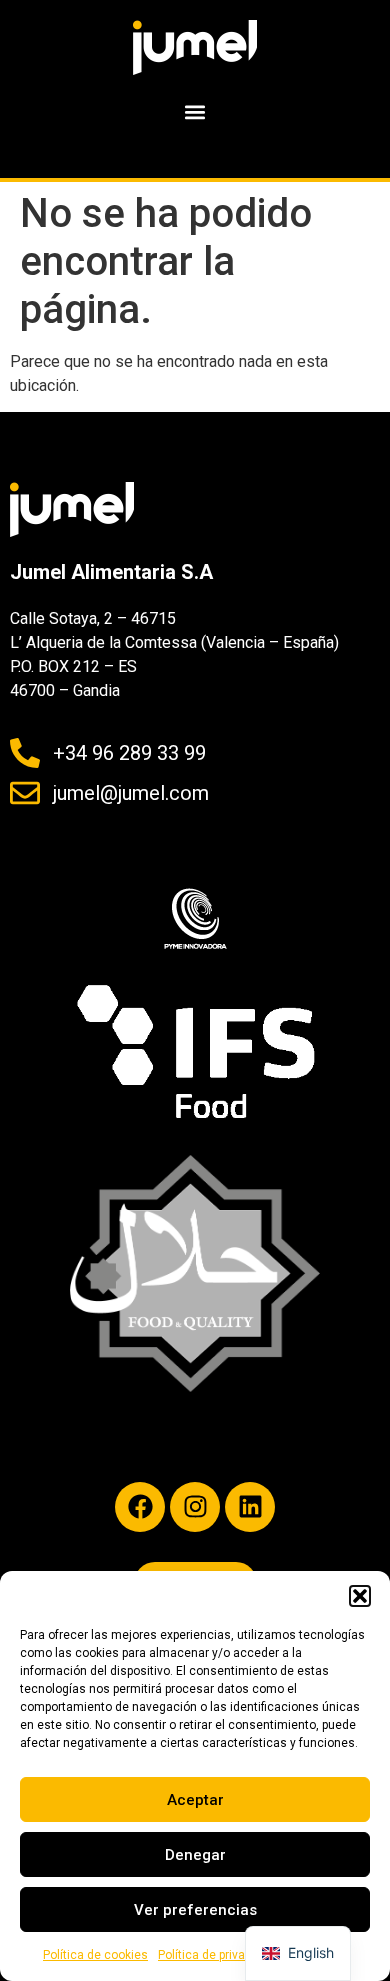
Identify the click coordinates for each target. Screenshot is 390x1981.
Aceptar (195, 1800)
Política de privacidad (217, 1955)
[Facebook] (140, 1507)
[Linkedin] (250, 1507)
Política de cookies (95, 1955)
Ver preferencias (195, 1910)
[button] (360, 1596)
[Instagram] (195, 1507)
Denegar (195, 1855)
